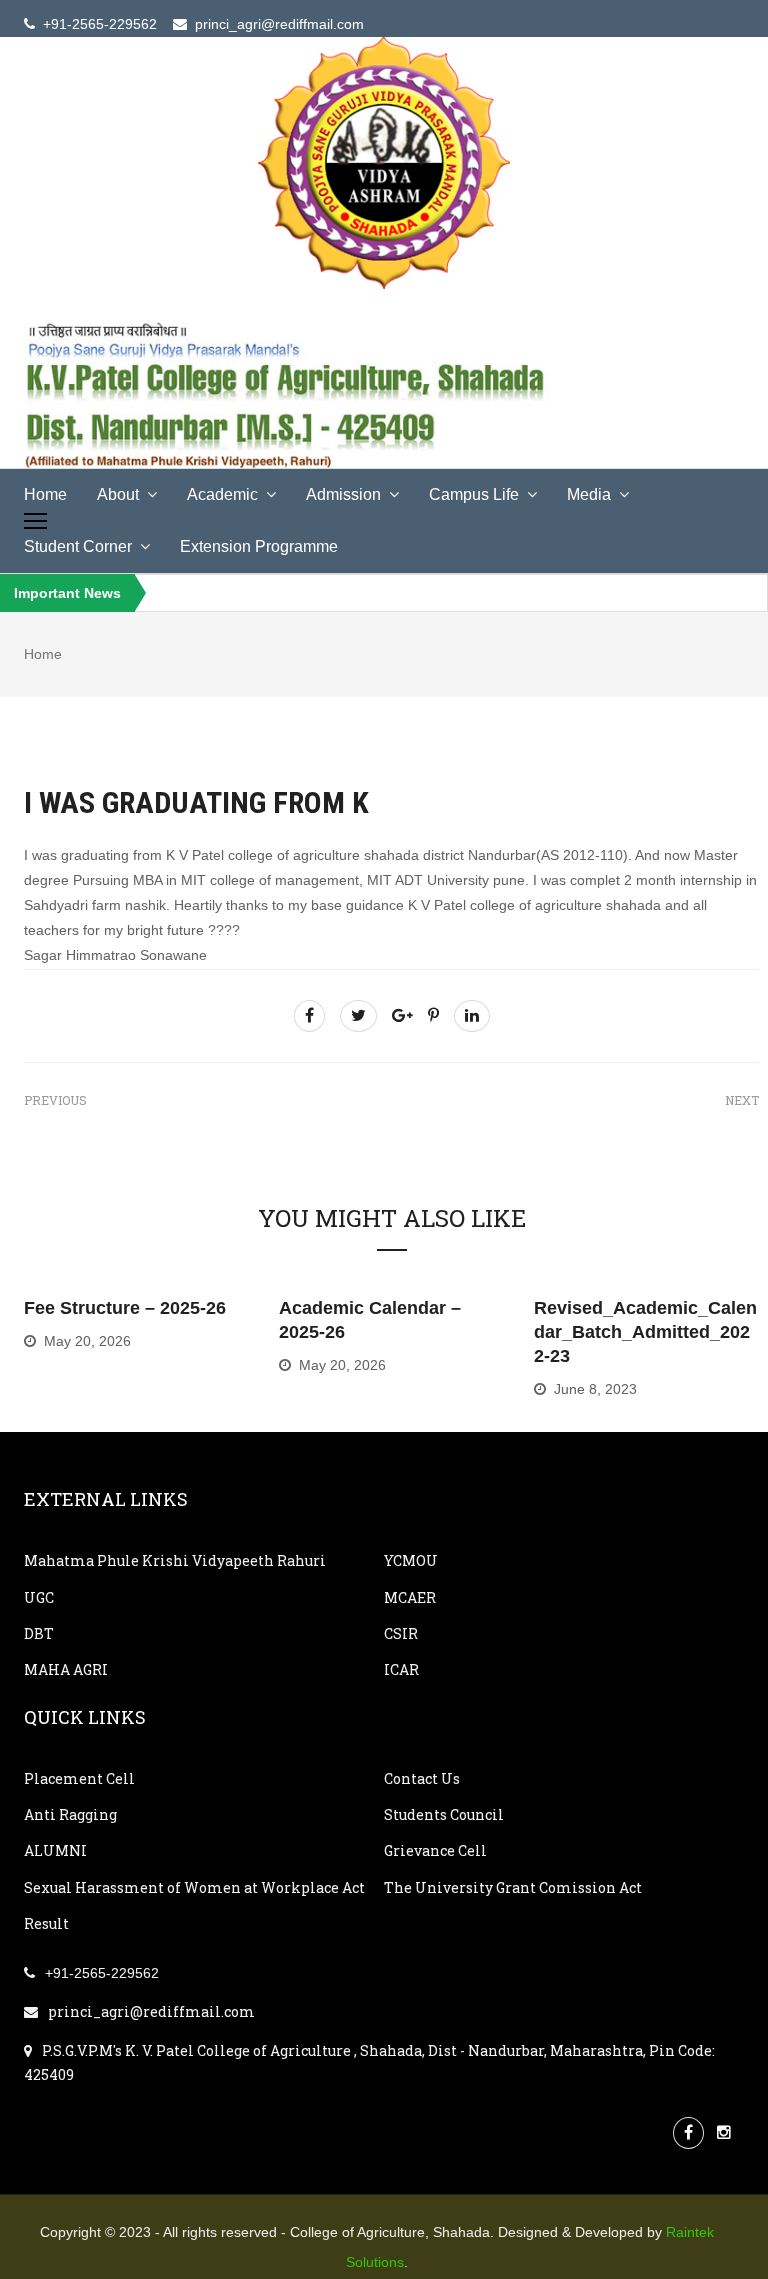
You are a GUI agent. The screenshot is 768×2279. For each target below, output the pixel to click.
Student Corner (78, 546)
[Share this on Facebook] (309, 1015)
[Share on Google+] (402, 1015)
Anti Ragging (70, 1814)
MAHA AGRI (66, 1669)
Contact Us (422, 1778)
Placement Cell (79, 1778)
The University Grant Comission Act (513, 1887)
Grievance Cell (435, 1850)
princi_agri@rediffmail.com (151, 2011)
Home (45, 494)
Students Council (444, 1814)
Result (46, 1923)
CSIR (401, 1633)
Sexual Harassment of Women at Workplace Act (194, 1887)
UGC (39, 1597)
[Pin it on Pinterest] (433, 1015)
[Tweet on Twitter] (358, 1015)
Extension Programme (259, 546)
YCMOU (411, 1560)
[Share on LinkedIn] (472, 1015)
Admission (343, 494)
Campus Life (474, 494)
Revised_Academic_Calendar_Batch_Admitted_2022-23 (645, 1332)
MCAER (410, 1597)
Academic (222, 494)
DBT (39, 1633)
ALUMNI (55, 1850)
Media (589, 494)
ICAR (401, 1669)
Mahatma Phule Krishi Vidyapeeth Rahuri (175, 1560)
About (118, 494)
